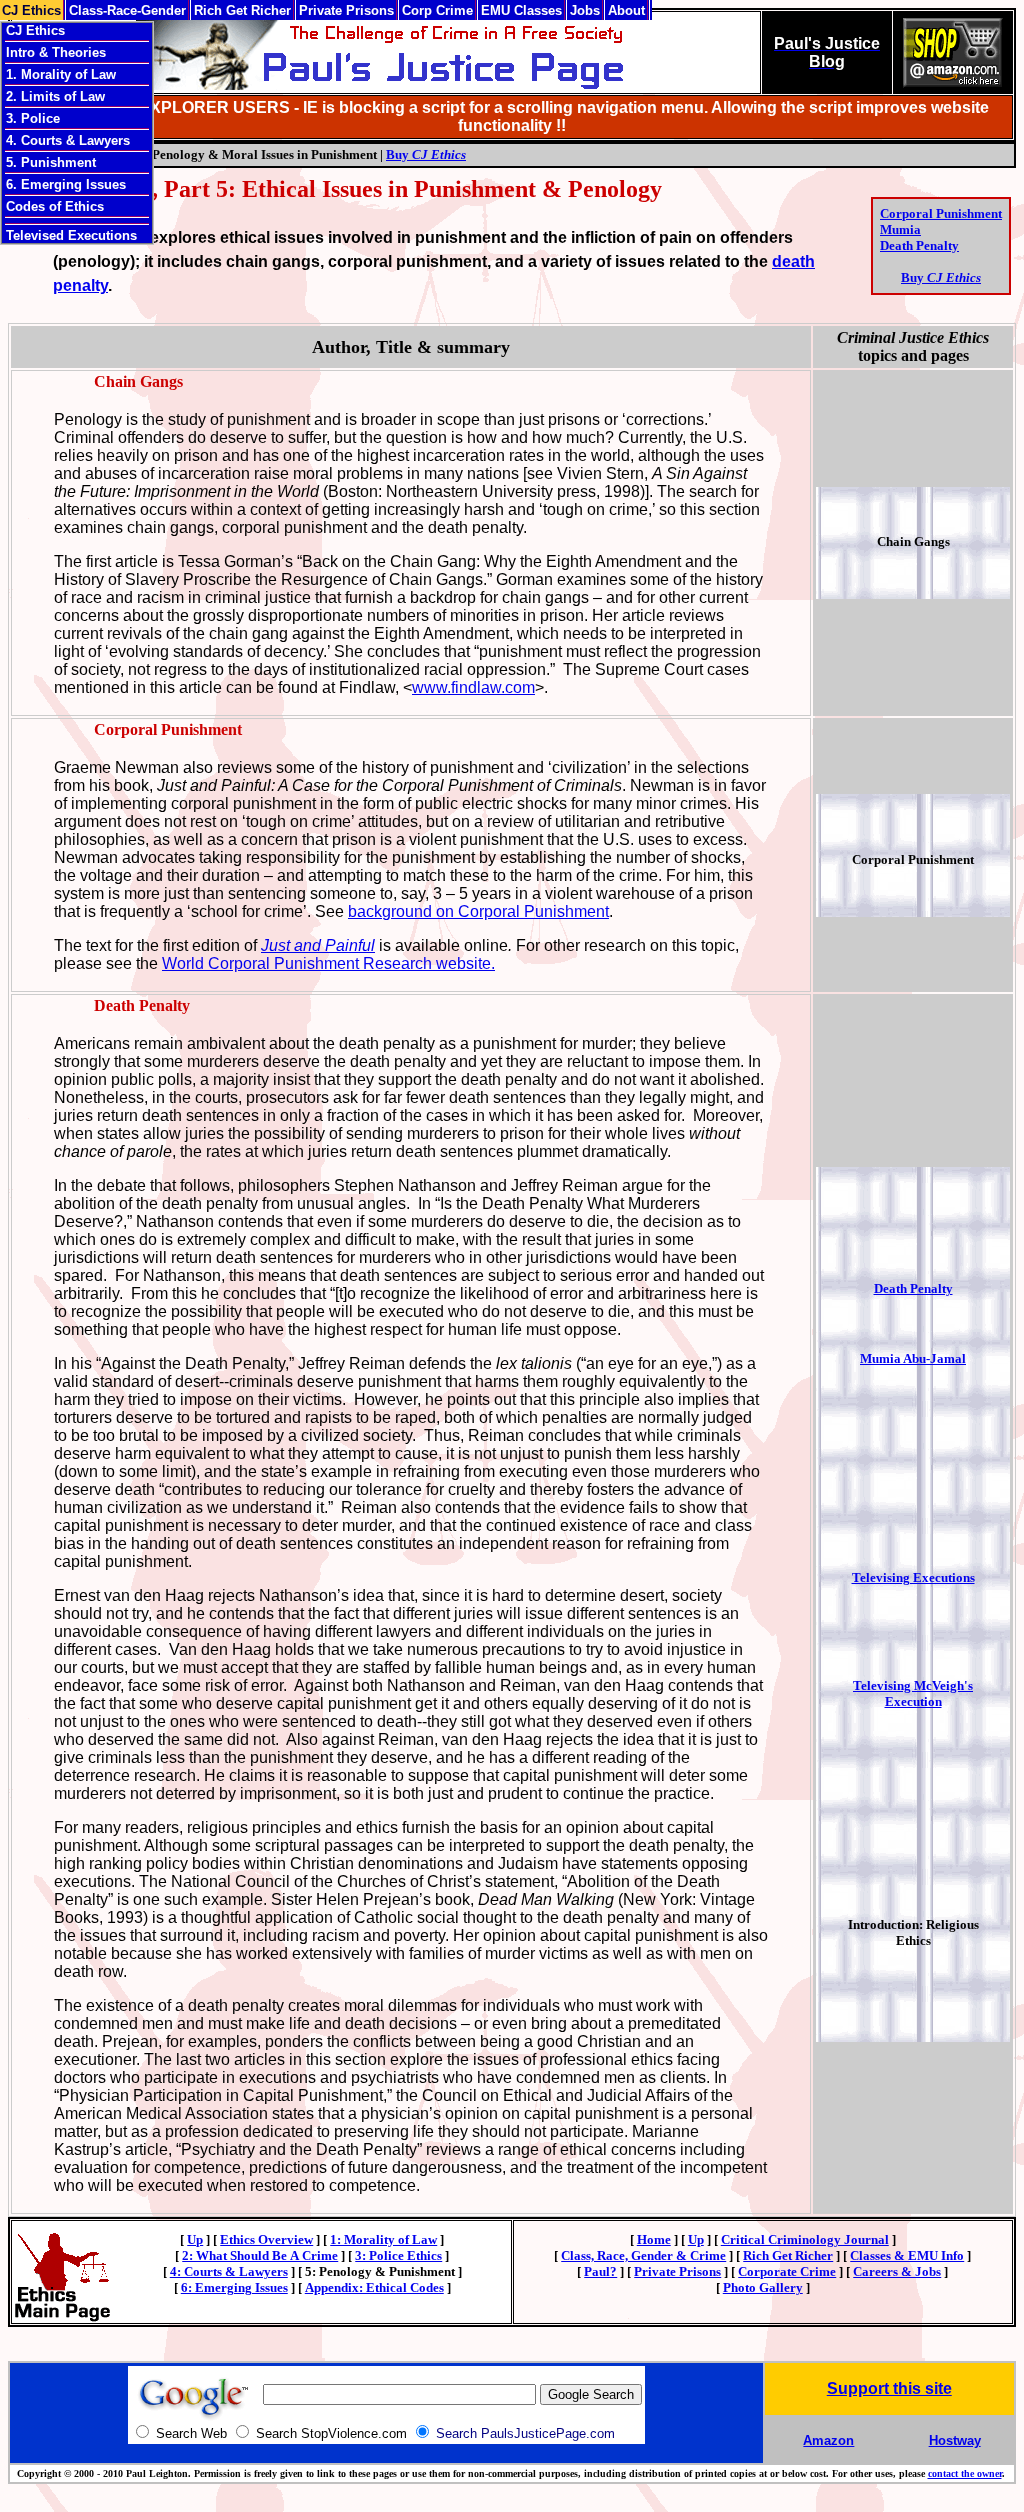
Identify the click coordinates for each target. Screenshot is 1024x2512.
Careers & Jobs (897, 2271)
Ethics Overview (266, 2239)
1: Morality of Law (383, 2239)
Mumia (900, 229)
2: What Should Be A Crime (260, 2255)
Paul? (600, 2271)
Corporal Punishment (941, 213)
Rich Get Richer (788, 2255)
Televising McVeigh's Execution (913, 1693)
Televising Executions (913, 1577)
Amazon (828, 2440)
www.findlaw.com (473, 687)
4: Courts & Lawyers (229, 2271)
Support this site (889, 2388)
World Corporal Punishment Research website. (328, 963)
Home (654, 2239)
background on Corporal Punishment (478, 911)
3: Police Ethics (398, 2255)
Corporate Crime (787, 2271)
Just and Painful (318, 945)
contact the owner (965, 2473)
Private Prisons (677, 2271)
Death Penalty (919, 245)
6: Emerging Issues (234, 2287)
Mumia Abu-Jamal (913, 1358)
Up (195, 2239)
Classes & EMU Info (907, 2255)
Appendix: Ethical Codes (374, 2287)
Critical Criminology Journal (805, 2239)
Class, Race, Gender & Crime (643, 2255)
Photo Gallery (763, 2287)
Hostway (955, 2440)
